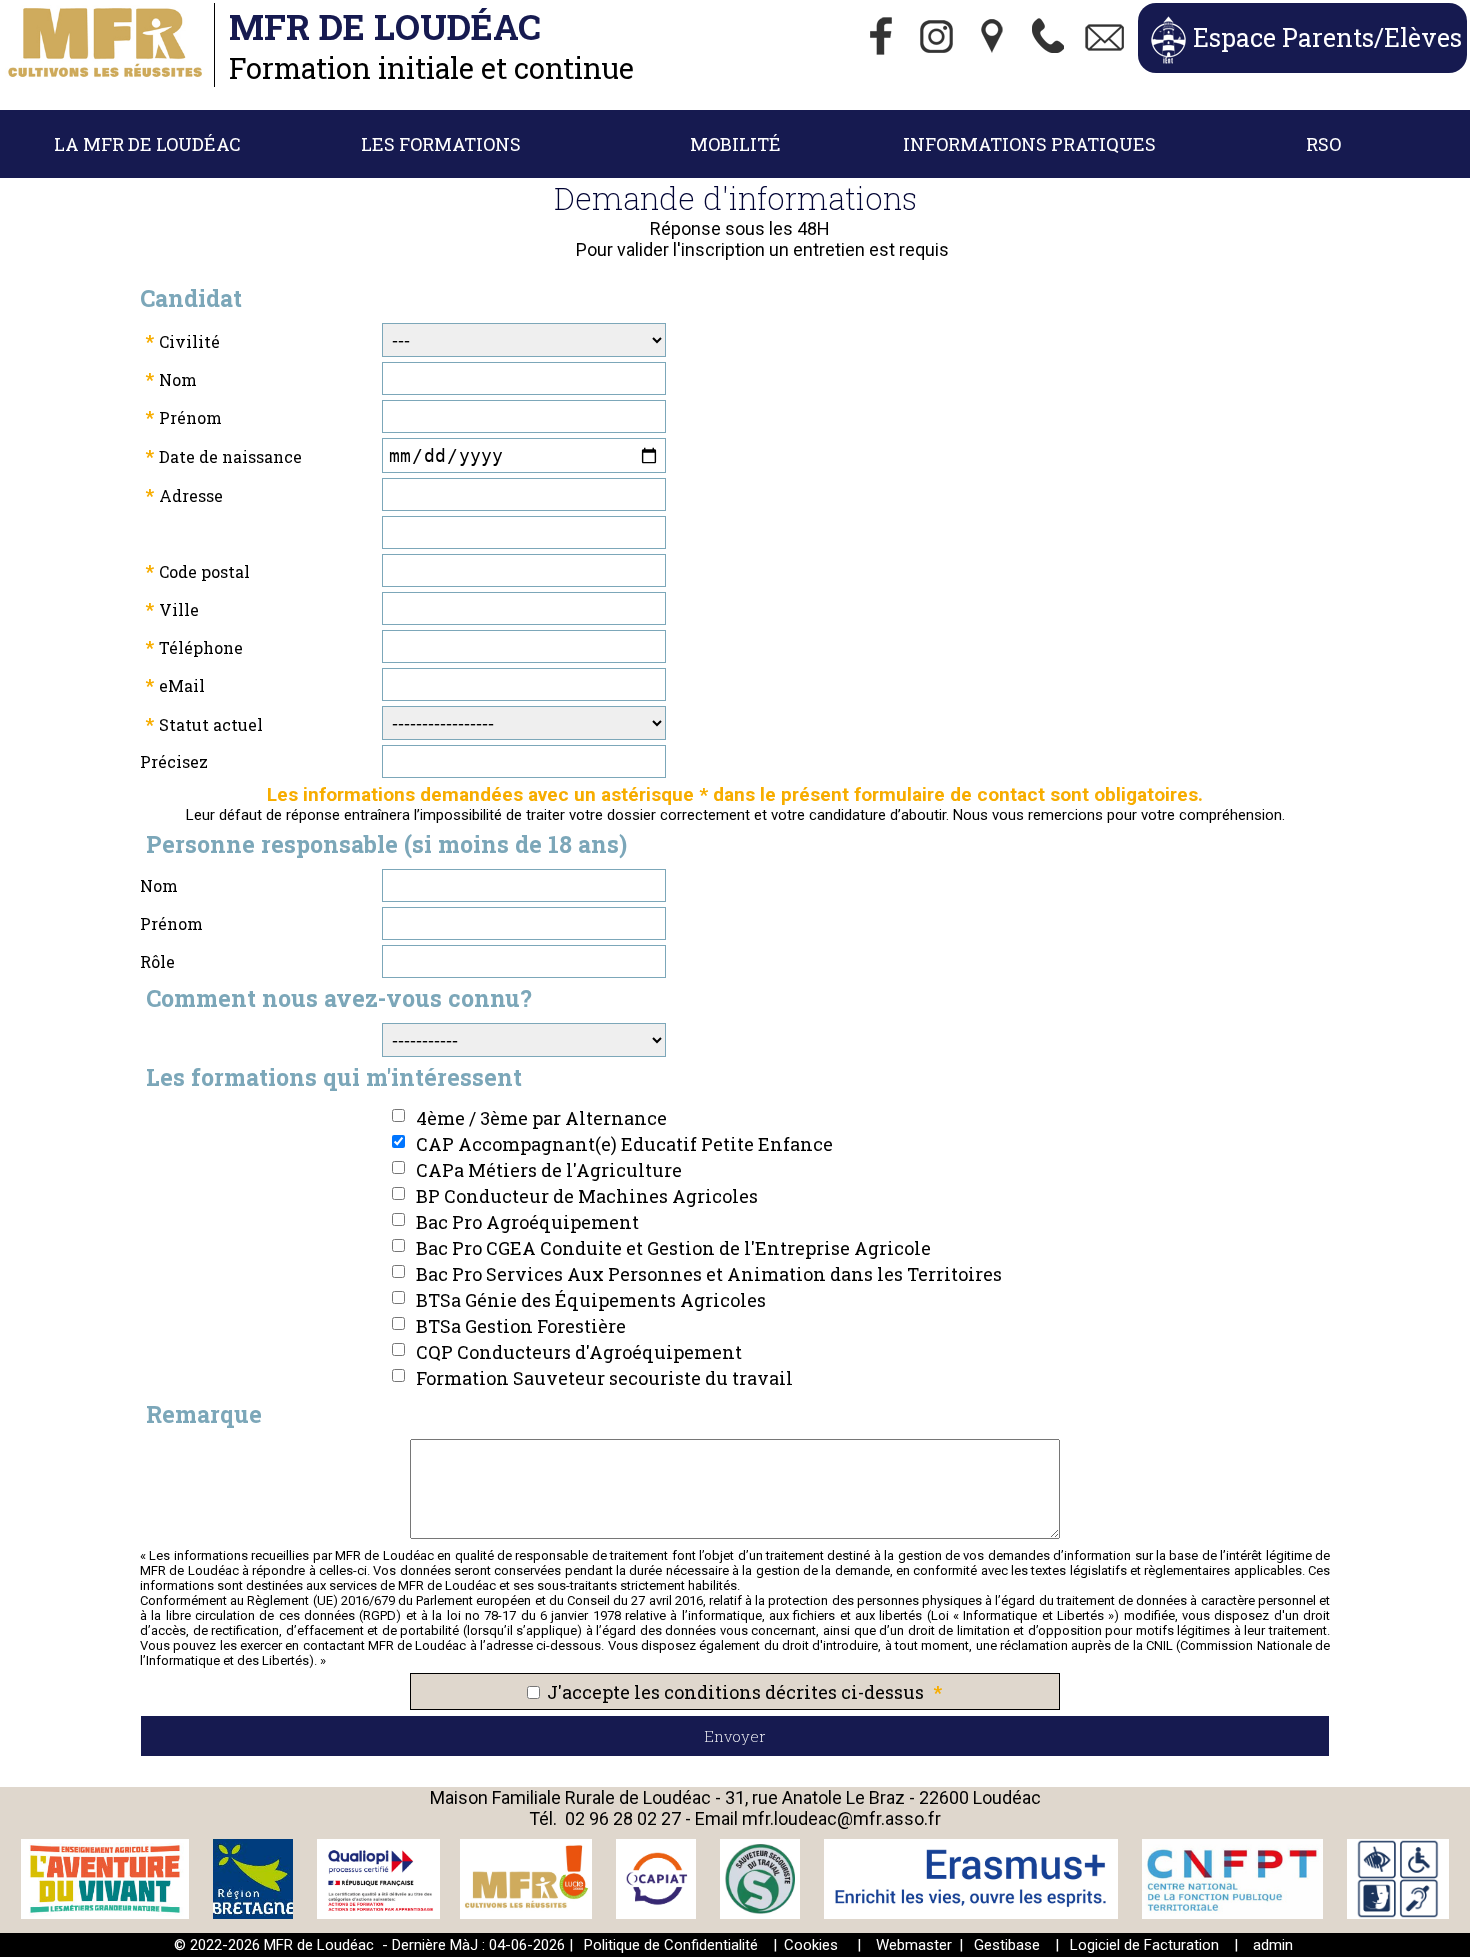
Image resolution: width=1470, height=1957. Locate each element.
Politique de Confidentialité (671, 1945)
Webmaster (914, 1945)
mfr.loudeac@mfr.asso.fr (841, 1818)
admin (1273, 1945)
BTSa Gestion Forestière (521, 1326)
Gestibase (1007, 1945)
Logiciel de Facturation (1144, 1945)
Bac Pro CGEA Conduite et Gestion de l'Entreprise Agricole (673, 1248)
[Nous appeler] (1049, 38)
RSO (1323, 144)
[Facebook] (881, 38)
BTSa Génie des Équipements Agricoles (591, 1300)
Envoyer (735, 1736)
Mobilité (735, 144)
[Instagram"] (937, 38)
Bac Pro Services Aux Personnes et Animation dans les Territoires (709, 1274)
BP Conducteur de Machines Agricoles (587, 1196)
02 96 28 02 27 (623, 1818)
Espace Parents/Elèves (1327, 37)
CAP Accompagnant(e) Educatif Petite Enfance (624, 1144)
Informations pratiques (1029, 144)
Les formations (441, 144)
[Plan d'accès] (993, 38)
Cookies (811, 1945)
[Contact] (1105, 38)
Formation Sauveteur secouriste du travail (604, 1378)
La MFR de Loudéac (147, 144)
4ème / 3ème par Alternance (541, 1118)
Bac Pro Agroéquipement (527, 1222)
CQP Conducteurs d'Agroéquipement (579, 1352)
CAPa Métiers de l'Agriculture (549, 1170)
